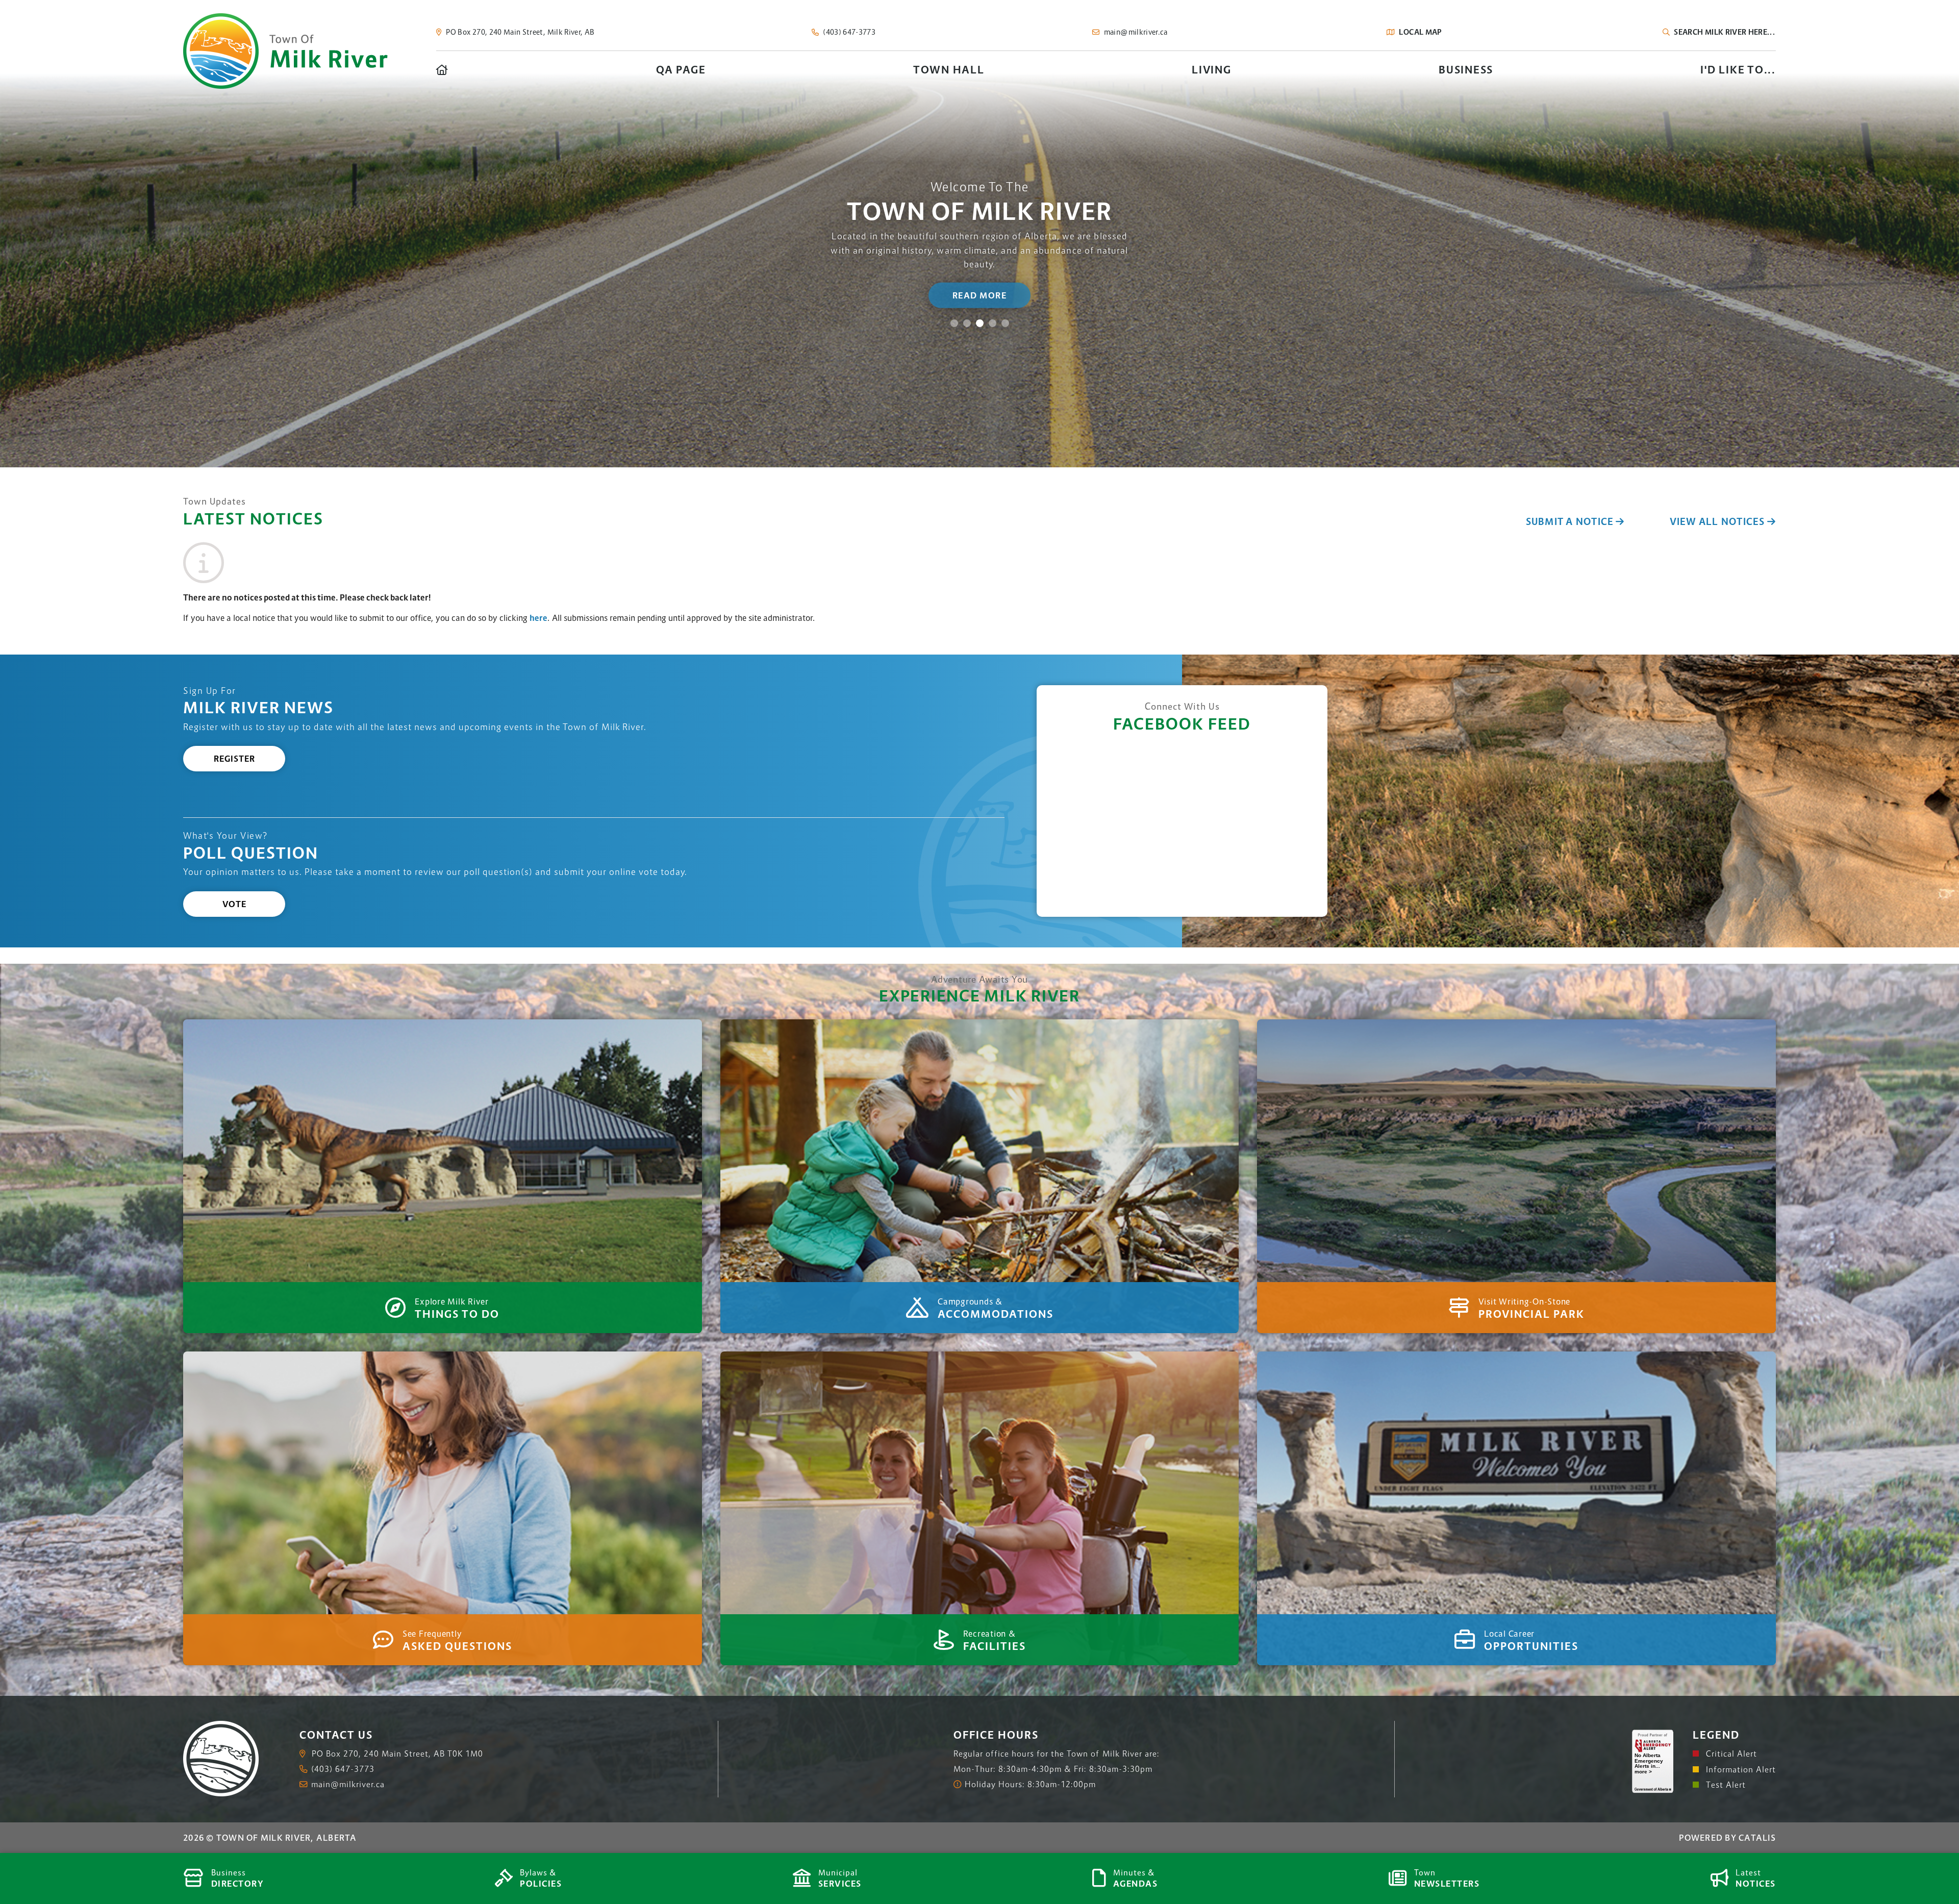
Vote (234, 904)
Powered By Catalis (1727, 1838)
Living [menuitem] (1212, 70)
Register (234, 759)
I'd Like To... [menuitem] (1738, 70)
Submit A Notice (1570, 522)
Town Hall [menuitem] (949, 70)
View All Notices (1717, 522)
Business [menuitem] (1466, 70)
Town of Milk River (285, 51)
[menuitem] (443, 70)
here (538, 618)
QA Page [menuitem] (681, 70)
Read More (980, 295)
